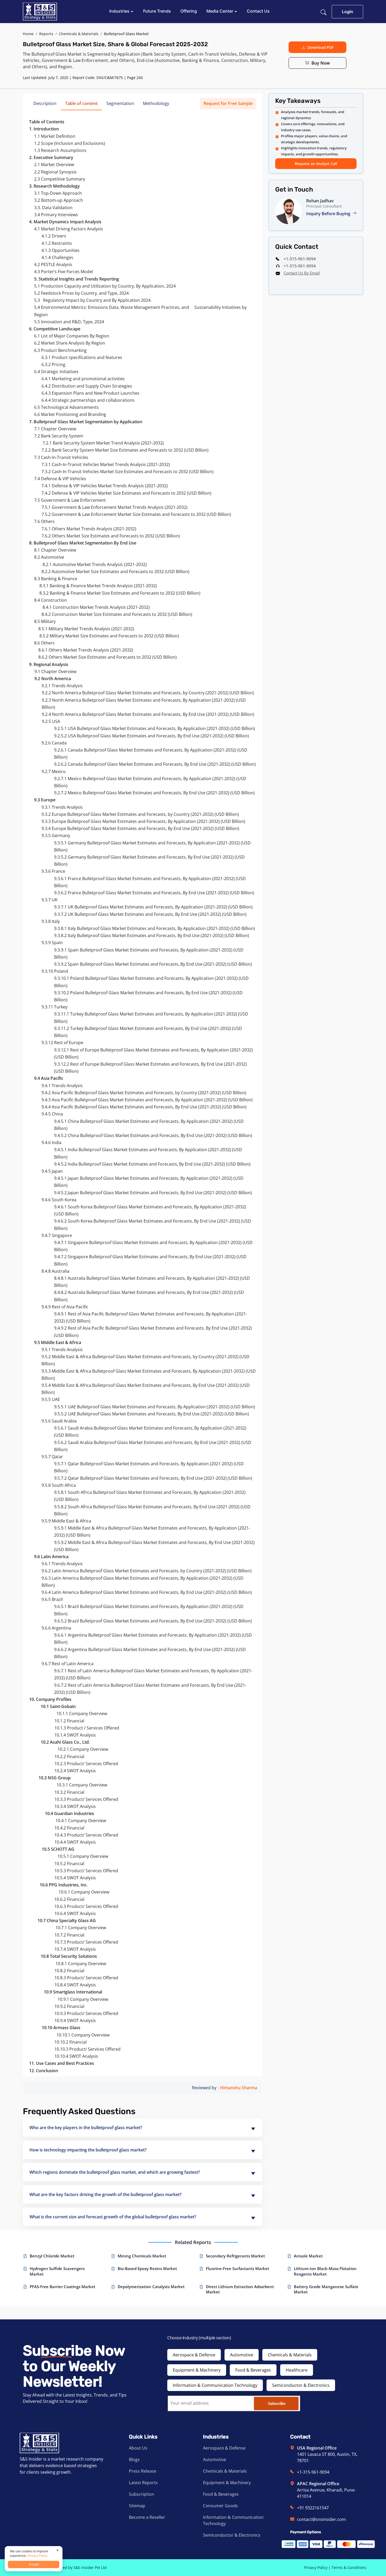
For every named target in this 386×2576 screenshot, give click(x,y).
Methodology (156, 103)
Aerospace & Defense (194, 2355)
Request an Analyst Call (316, 164)
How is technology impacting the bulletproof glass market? (88, 2150)
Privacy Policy (316, 2567)
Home (28, 34)
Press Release (143, 2471)
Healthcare (297, 2370)
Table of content (81, 103)
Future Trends (157, 11)
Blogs (134, 2459)
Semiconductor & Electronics (301, 2385)
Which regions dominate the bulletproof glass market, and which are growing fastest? (115, 2172)
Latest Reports (143, 2483)
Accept (34, 2564)
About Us (138, 2448)
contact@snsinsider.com (321, 2519)
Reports (46, 34)
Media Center (220, 11)
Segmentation (120, 103)
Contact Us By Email (302, 273)
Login (348, 12)
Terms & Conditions (349, 2567)
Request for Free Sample (228, 103)
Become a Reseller (147, 2517)
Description (45, 103)
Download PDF (320, 47)
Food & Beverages (253, 2370)
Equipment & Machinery (197, 2370)
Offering (189, 11)
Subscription (142, 2494)
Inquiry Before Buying (329, 214)
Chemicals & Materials (79, 34)
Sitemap (137, 2506)
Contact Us (258, 11)
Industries (120, 11)
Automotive (242, 2355)
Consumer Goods (220, 2506)
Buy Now (321, 63)
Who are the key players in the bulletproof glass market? (86, 2128)
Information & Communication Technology (215, 2385)
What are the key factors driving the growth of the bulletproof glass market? (105, 2194)
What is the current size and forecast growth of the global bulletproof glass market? (113, 2217)
